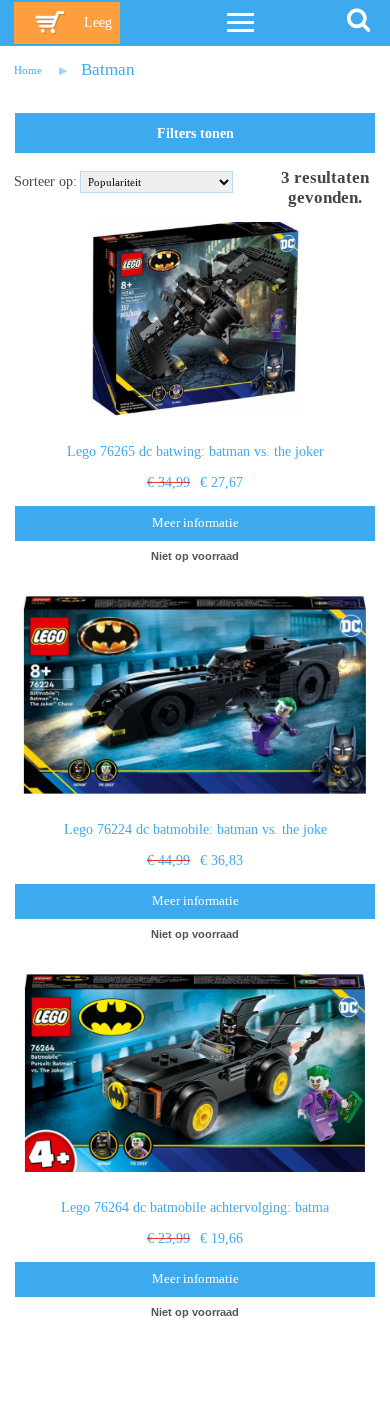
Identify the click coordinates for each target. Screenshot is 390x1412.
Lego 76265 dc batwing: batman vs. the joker (195, 451)
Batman (108, 69)
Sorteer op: (45, 181)
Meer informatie (195, 523)
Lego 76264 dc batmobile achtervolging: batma (195, 1207)
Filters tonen (195, 133)
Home (28, 70)
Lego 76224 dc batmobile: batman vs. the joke (195, 829)
